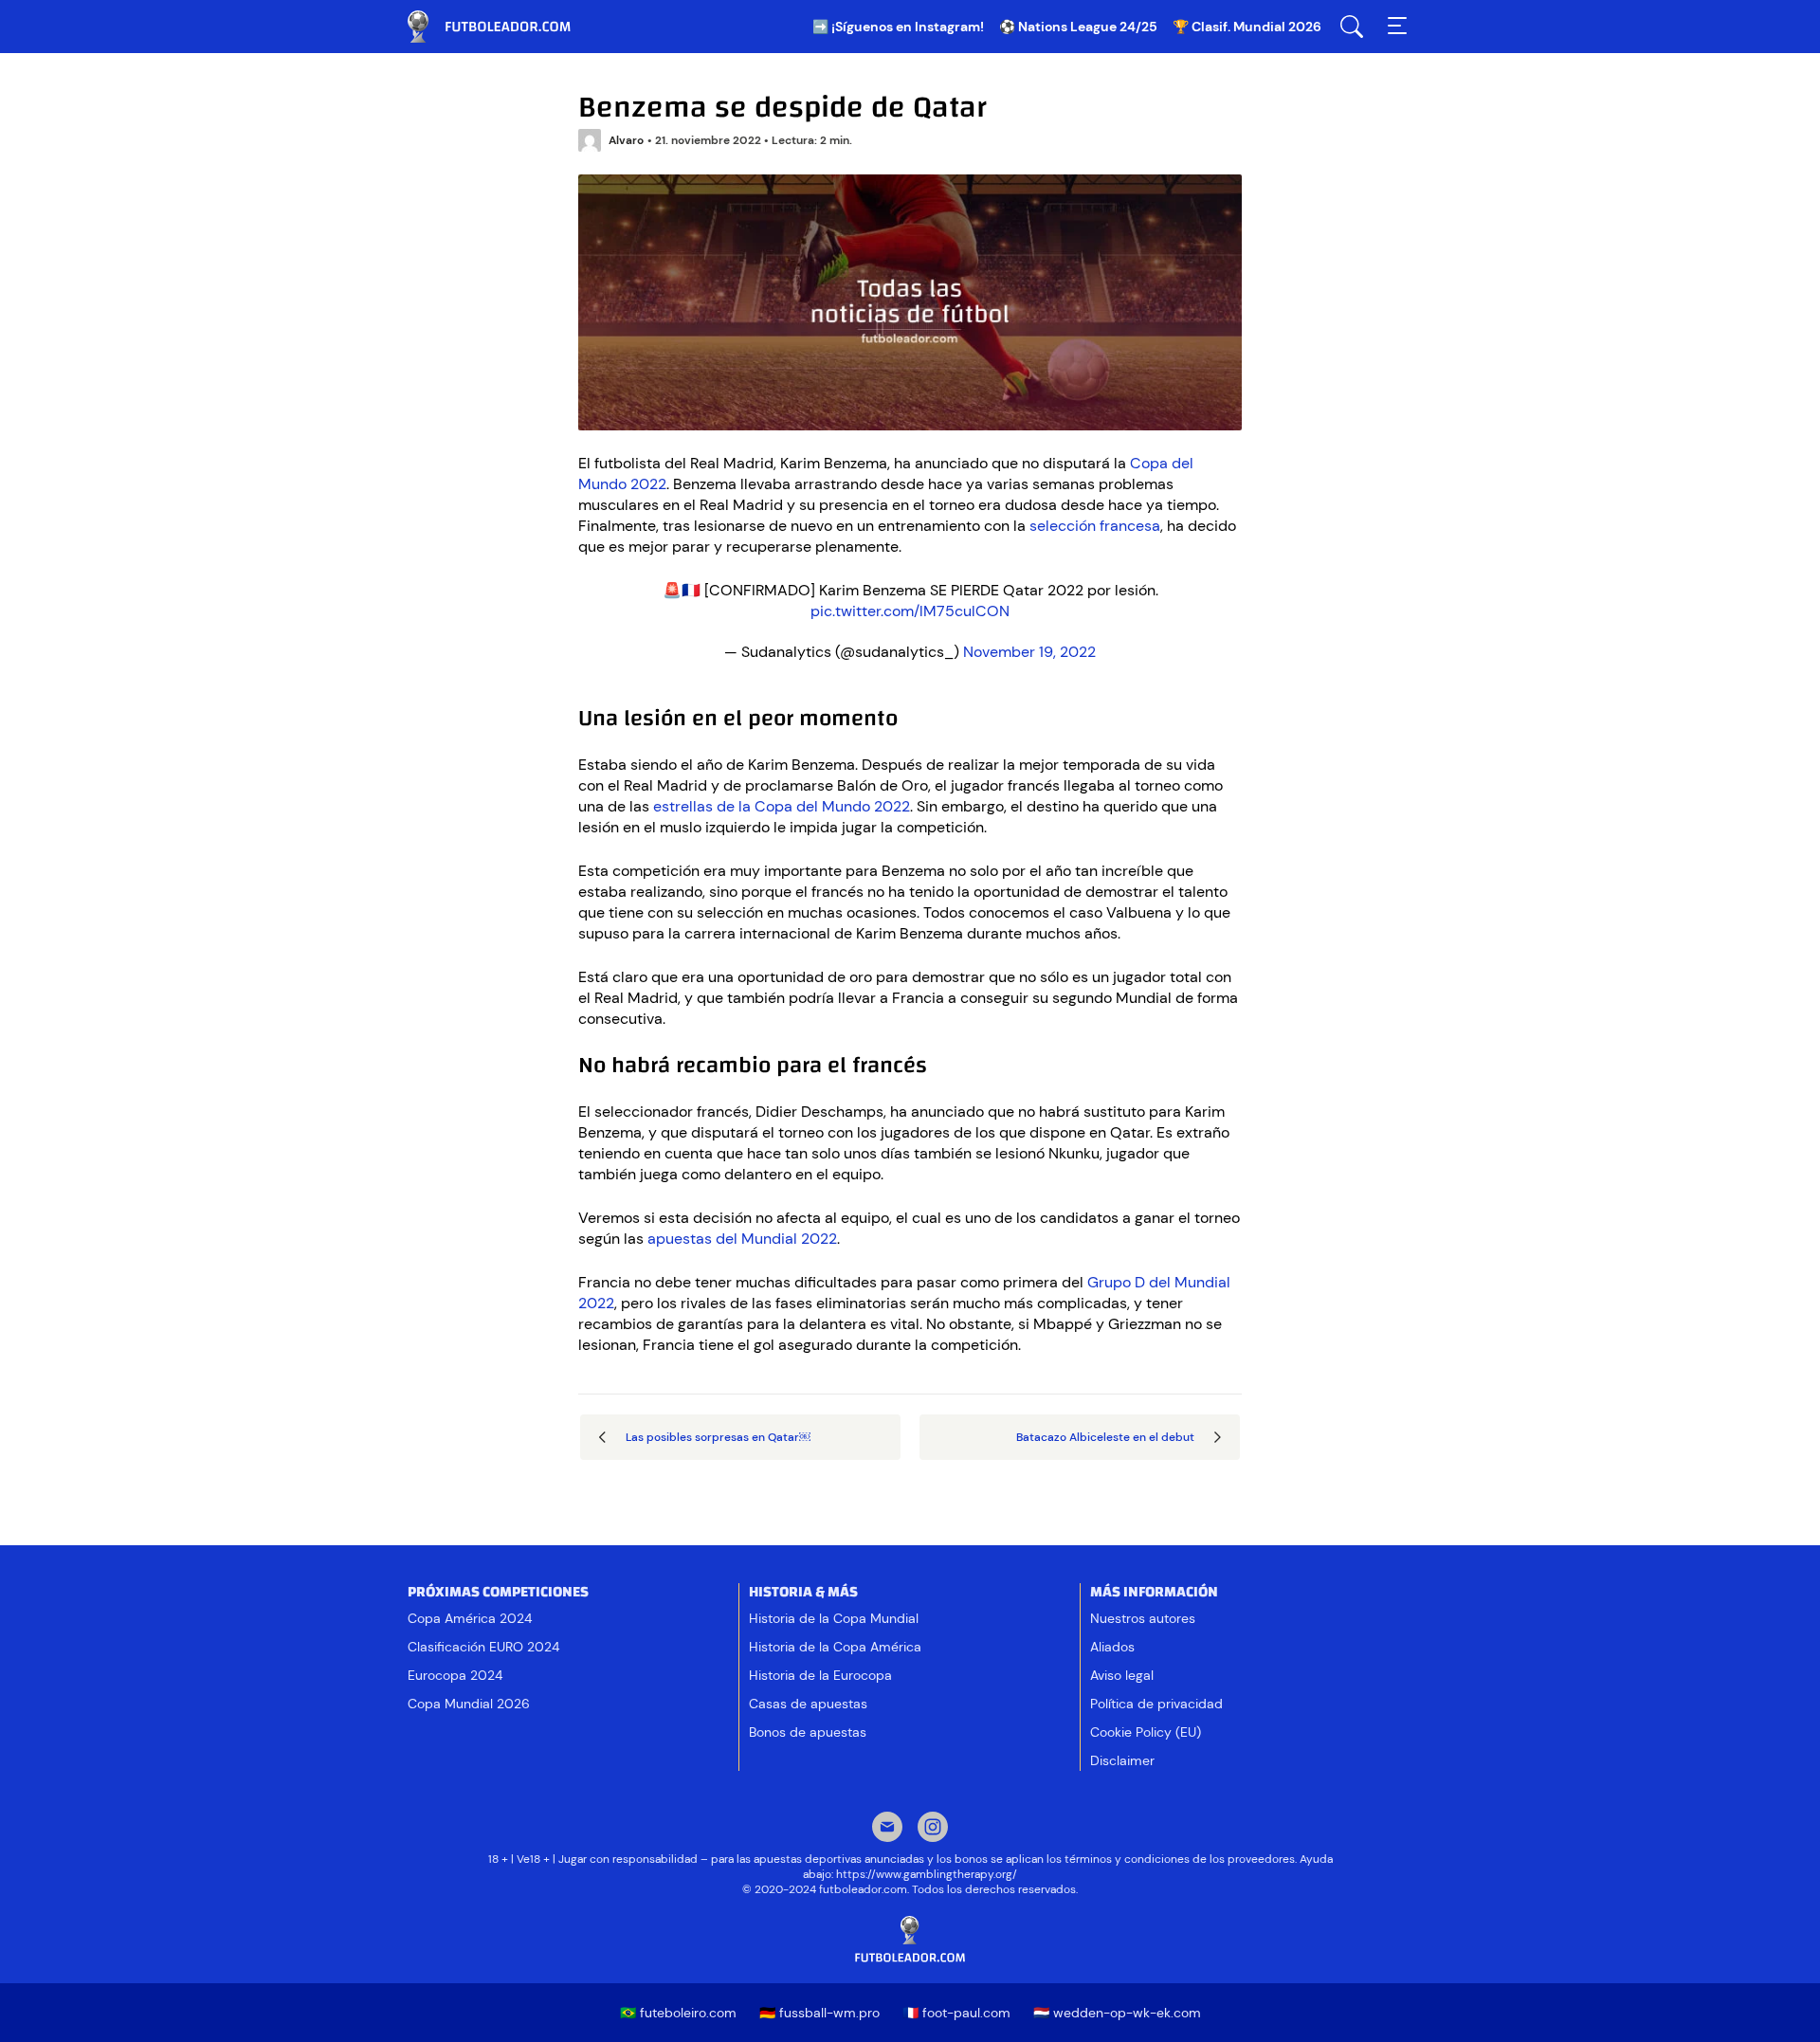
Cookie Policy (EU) (1146, 1732)
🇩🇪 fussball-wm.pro (819, 2013)
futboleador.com (502, 27)
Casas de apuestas (808, 1704)
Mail (887, 1829)
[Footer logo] (910, 1940)
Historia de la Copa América (835, 1647)
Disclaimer (1122, 1760)
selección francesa (1095, 526)
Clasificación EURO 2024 (483, 1647)
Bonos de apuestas (808, 1732)
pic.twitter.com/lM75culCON (910, 611)
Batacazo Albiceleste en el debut (1105, 1437)
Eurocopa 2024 (455, 1675)
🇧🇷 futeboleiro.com (678, 2013)
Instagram (933, 1829)
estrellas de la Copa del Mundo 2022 (782, 806)
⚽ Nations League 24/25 (1078, 27)
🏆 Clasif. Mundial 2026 (1247, 27)
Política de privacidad (1156, 1704)
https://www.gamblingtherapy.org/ (927, 1874)
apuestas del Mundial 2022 (742, 1239)
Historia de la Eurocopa (820, 1675)
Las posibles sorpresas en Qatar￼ (718, 1437)
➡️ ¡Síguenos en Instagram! (898, 27)
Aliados (1112, 1647)
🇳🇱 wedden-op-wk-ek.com (1117, 2013)
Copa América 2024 (470, 1618)
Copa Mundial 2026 (469, 1704)
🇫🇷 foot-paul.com (956, 2013)
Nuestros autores (1143, 1618)
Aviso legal (1122, 1675)
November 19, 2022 (1029, 652)
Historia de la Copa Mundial (834, 1618)
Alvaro (626, 140)
